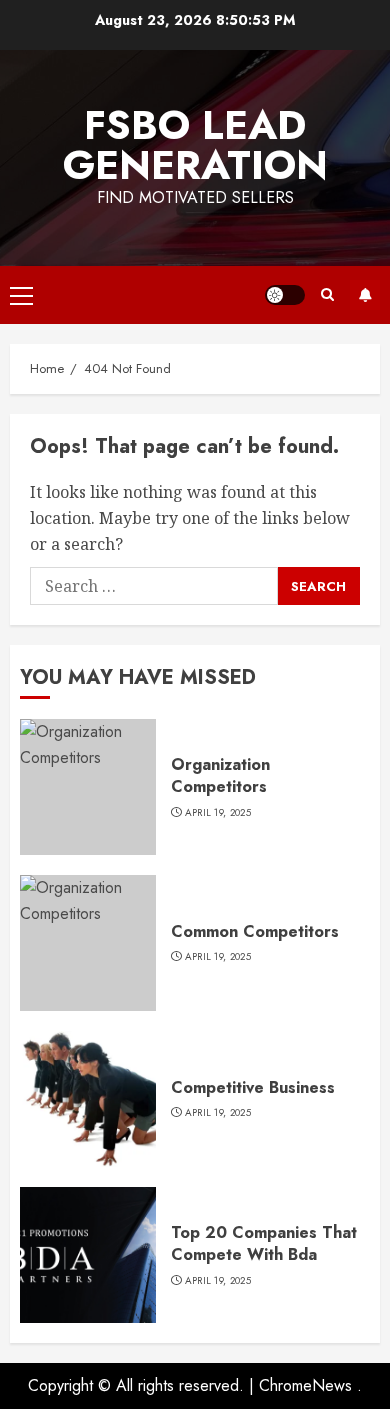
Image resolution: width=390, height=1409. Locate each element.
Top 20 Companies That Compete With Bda (264, 1243)
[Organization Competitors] (88, 787)
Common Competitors (255, 931)
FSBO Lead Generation (195, 145)
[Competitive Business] (88, 1099)
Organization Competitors (220, 775)
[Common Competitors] (88, 943)
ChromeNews (305, 1385)
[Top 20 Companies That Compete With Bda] (88, 1255)
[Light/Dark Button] (285, 295)
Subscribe (365, 295)
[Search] (327, 294)
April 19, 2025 (218, 813)
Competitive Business (253, 1087)
